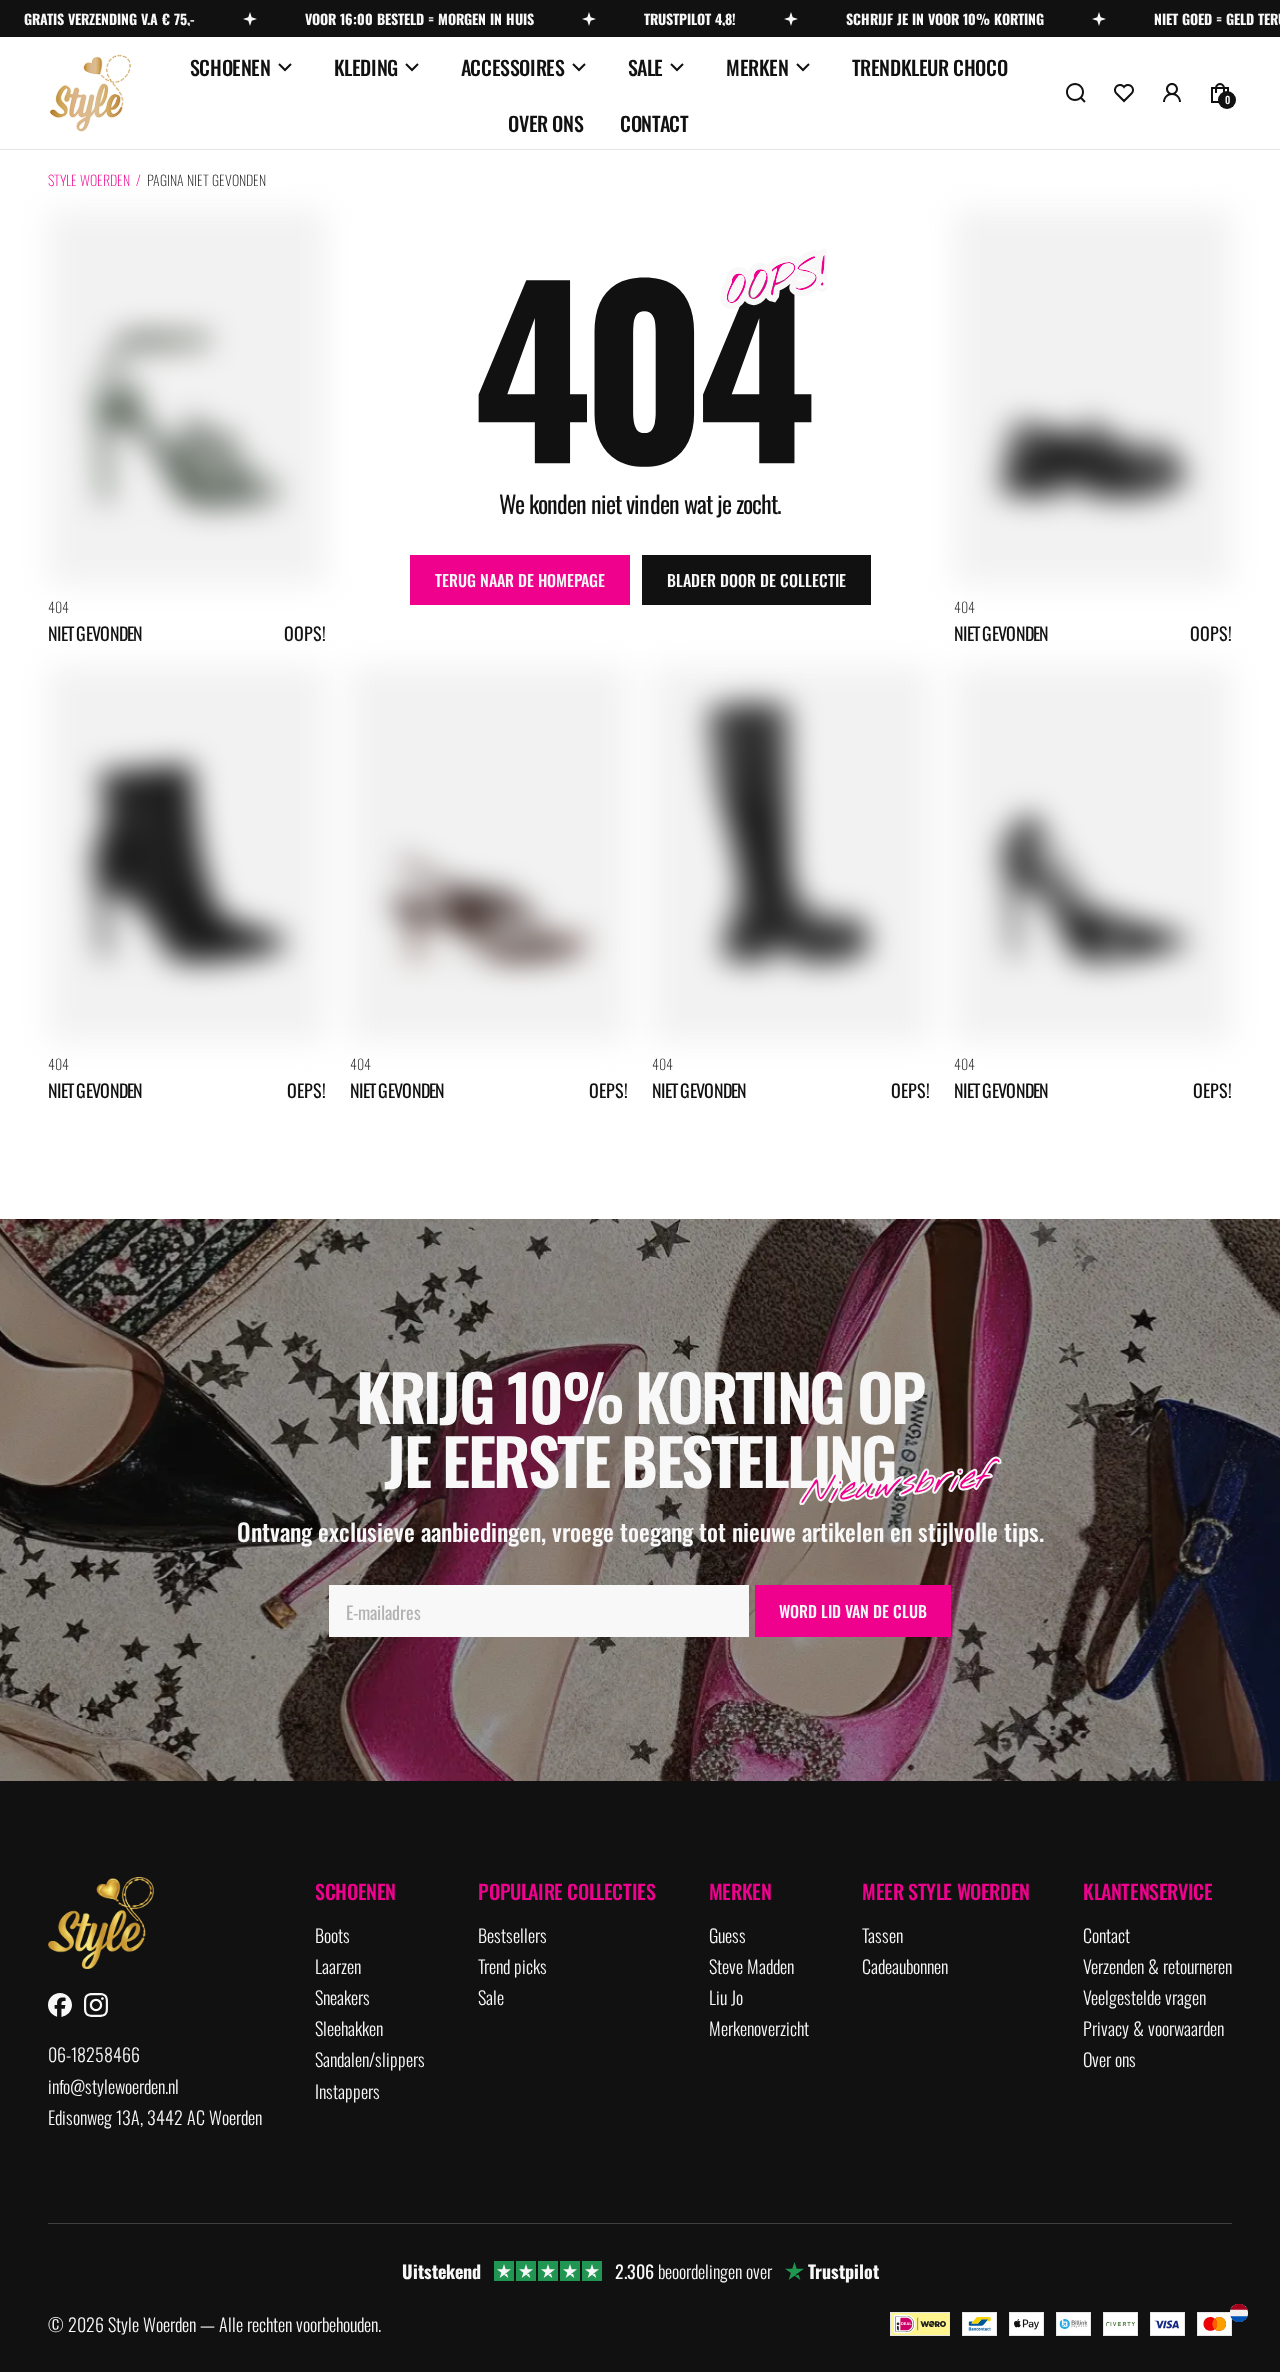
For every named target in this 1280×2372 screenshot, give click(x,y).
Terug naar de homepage (520, 580)
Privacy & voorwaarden (1153, 2028)
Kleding (366, 67)
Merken (757, 67)
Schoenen (230, 67)
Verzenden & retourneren (1157, 1966)
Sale (645, 67)
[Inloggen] (1172, 93)
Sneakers (342, 1997)
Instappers (347, 2091)
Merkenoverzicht (759, 2028)
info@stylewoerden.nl (113, 2086)
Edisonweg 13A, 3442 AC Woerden (155, 2117)
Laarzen (338, 1966)
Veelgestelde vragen (1144, 1997)
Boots (332, 1935)
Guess (727, 1935)
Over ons (545, 123)
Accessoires (513, 67)
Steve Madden (751, 1966)
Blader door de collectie (756, 580)
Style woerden (89, 179)
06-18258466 (94, 2054)
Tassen (882, 1935)
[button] (1076, 93)
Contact (654, 123)
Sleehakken (349, 2028)
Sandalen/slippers (370, 2059)
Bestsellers (512, 1935)
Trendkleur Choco (930, 67)
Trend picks (512, 1966)
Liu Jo (726, 1997)
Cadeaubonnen (905, 1966)
